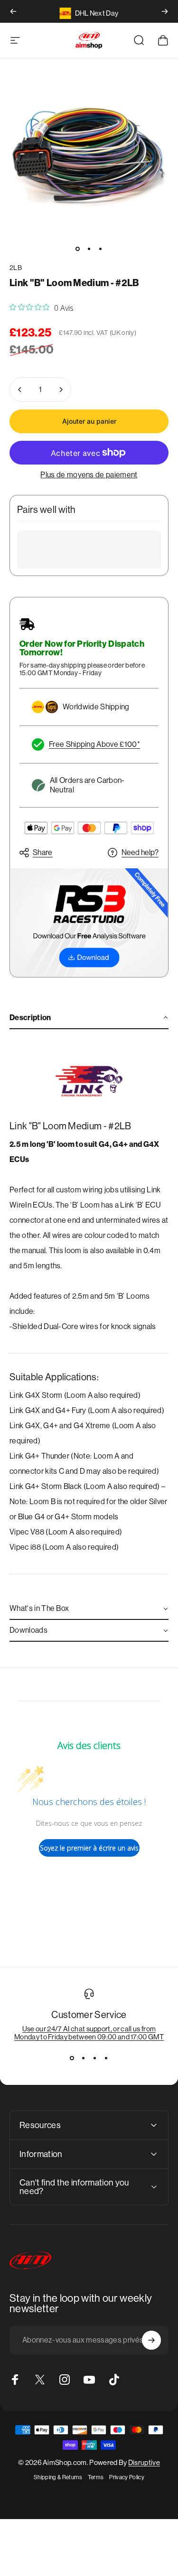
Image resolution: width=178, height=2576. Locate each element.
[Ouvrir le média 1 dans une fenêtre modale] (89, 156)
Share (43, 852)
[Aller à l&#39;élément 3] (101, 249)
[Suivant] (165, 11)
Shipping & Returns (58, 2477)
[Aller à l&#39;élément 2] (89, 249)
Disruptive (144, 2462)
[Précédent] (13, 11)
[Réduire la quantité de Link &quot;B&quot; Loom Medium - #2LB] (20, 390)
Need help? (140, 852)
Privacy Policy (126, 2477)
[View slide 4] (106, 2058)
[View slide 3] (95, 2058)
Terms (96, 2477)
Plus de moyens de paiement (89, 475)
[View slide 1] (72, 2058)
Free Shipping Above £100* (94, 744)
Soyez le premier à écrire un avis (89, 1848)
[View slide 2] (84, 2058)
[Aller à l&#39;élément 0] (78, 249)
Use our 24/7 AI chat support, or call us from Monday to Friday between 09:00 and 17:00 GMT (89, 2033)
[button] (89, 1018)
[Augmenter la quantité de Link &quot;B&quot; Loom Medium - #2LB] (61, 390)
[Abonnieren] (151, 2340)
